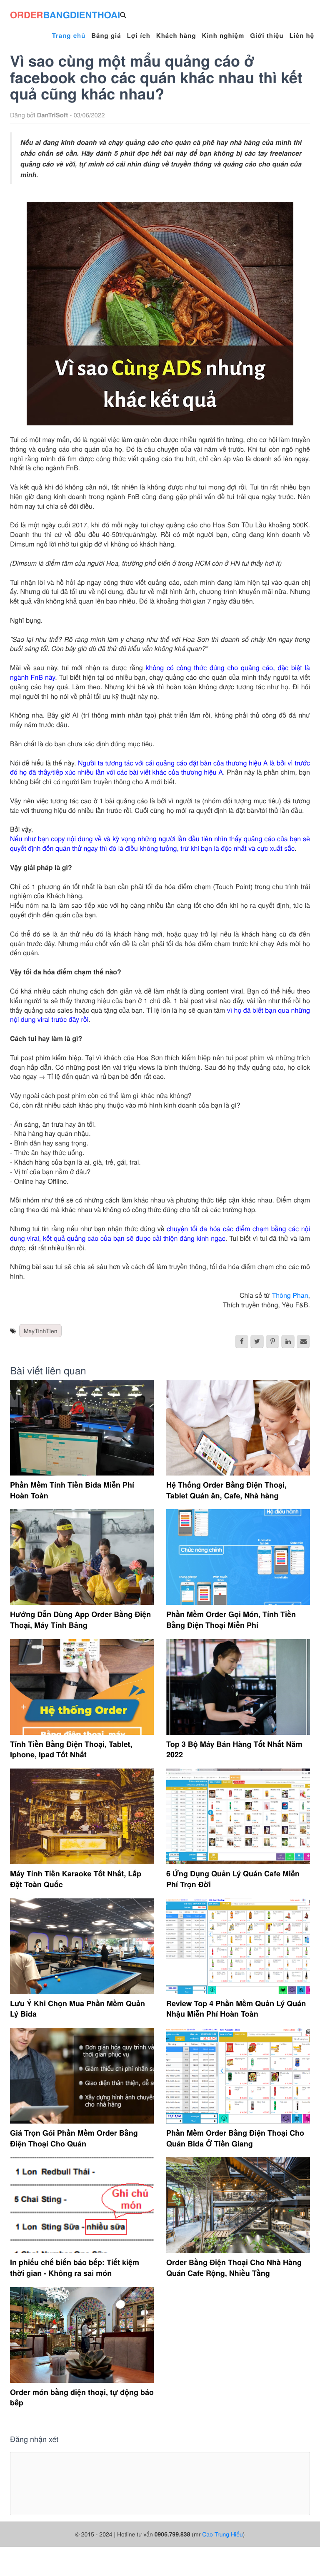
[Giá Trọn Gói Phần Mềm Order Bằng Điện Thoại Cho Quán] (82, 2076)
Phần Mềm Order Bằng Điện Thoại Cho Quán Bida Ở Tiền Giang (235, 2138)
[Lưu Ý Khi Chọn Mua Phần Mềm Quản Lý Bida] (82, 1946)
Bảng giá (106, 35)
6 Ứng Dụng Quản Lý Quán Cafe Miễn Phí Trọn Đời (233, 1879)
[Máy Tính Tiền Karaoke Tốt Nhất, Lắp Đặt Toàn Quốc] (82, 1816)
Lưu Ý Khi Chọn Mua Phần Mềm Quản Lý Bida (77, 2009)
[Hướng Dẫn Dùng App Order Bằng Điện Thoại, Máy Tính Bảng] (82, 1557)
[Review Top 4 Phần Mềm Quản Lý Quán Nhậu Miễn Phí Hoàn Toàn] (238, 1946)
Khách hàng (176, 35)
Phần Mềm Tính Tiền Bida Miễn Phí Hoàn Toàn (72, 1490)
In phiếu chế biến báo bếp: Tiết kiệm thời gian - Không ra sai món (75, 2268)
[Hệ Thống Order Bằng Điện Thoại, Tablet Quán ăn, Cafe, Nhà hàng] (238, 1428)
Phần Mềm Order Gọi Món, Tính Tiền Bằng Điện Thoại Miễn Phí (231, 1620)
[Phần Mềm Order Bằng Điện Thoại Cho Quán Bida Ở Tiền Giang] (238, 2076)
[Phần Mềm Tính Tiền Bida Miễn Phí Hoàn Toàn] (82, 1428)
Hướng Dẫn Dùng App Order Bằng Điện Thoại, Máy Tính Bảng (80, 1620)
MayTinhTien (41, 1331)
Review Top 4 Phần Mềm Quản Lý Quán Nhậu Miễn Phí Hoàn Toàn (236, 2009)
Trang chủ (69, 35)
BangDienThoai (65, 15)
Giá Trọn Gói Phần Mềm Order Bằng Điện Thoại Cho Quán (74, 2138)
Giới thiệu (267, 35)
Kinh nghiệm (223, 35)
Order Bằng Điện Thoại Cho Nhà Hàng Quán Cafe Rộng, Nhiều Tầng (234, 2268)
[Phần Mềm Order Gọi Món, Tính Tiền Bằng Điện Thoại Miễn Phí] (238, 1557)
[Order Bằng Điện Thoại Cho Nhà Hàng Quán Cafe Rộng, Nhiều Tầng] (238, 2205)
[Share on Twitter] (257, 1341)
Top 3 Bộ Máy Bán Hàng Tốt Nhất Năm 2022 (234, 1749)
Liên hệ (302, 35)
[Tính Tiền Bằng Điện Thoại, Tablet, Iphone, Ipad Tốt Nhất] (82, 1687)
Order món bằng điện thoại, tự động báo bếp (82, 2397)
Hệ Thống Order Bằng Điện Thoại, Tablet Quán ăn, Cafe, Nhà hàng (226, 1490)
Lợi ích (139, 35)
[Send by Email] (303, 1341)
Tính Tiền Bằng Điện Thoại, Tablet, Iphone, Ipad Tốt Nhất (71, 1749)
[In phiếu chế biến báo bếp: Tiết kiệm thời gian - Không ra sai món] (82, 2205)
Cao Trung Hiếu (222, 2534)
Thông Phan (290, 1295)
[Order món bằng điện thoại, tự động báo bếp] (82, 2335)
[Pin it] (272, 1341)
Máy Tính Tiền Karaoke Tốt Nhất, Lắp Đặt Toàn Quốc (76, 1879)
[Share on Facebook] (242, 1341)
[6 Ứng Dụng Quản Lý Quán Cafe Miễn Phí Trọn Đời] (238, 1816)
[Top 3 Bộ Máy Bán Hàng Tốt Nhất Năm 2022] (238, 1687)
